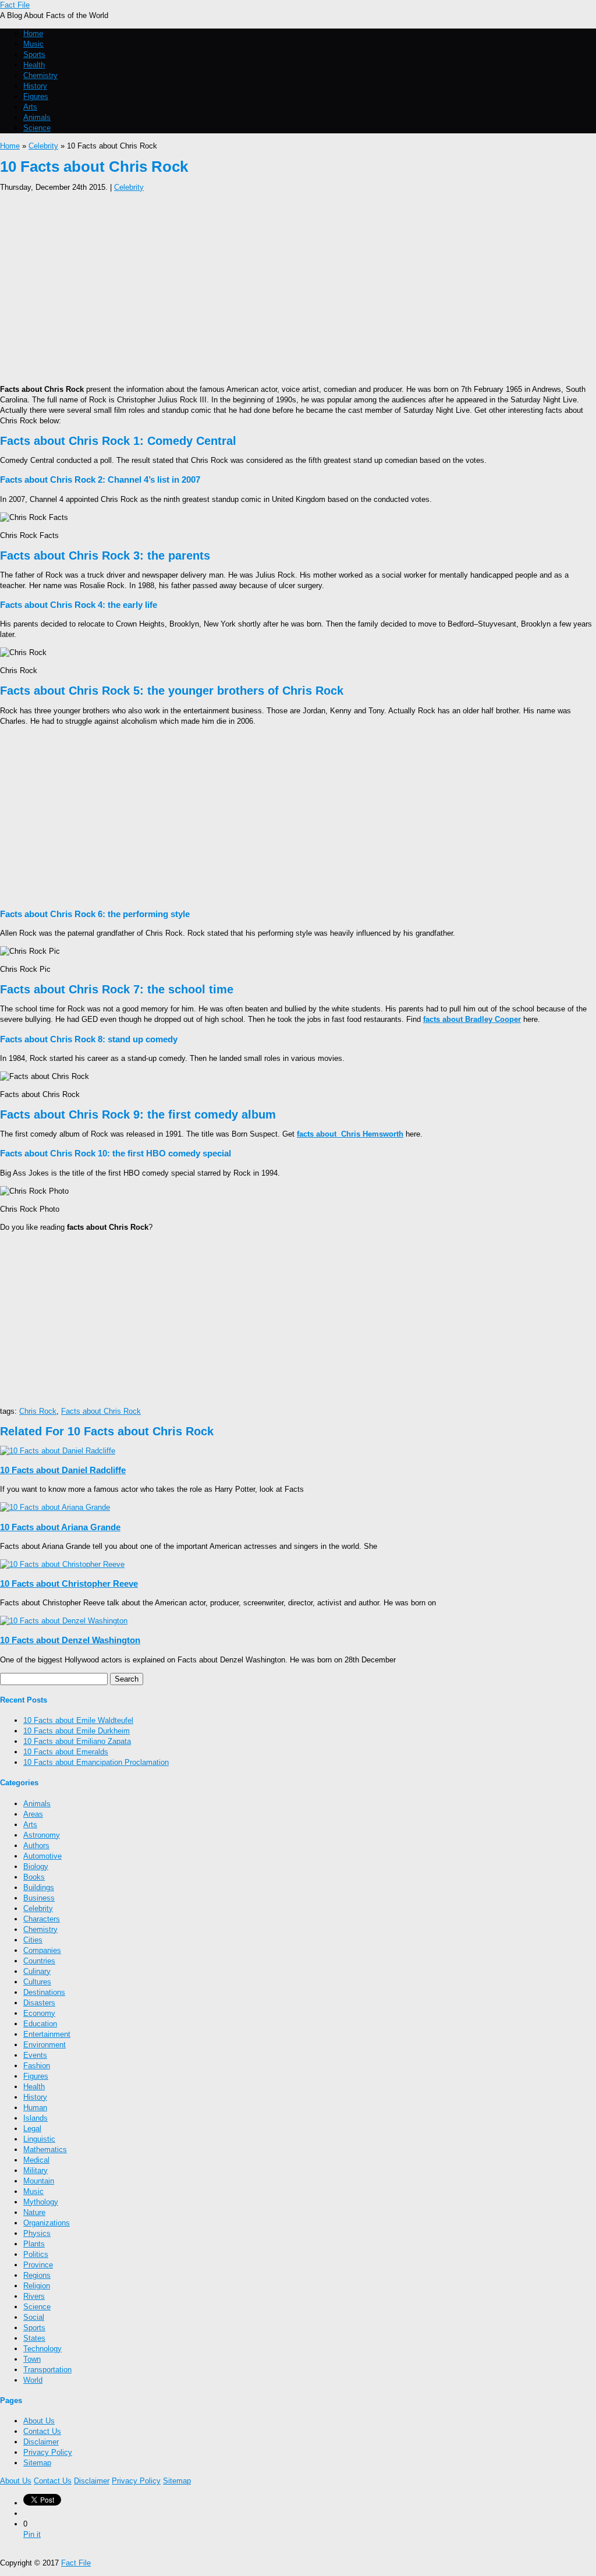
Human (35, 2108)
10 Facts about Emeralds (66, 1752)
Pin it (32, 2534)
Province (38, 2265)
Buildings (39, 1887)
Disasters (39, 2003)
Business (39, 1898)
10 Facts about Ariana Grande (60, 1527)
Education (40, 2024)
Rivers (34, 2296)
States (34, 2338)
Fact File (15, 5)
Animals (37, 117)
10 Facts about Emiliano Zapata (77, 1741)
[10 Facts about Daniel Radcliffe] (58, 1451)
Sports (34, 54)
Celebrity (43, 146)
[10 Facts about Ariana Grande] (55, 1507)
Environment (45, 2045)
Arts (30, 107)
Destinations (44, 1992)
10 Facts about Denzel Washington (70, 1640)
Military (36, 2170)
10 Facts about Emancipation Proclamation (96, 1762)
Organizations (47, 2223)
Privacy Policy (48, 2452)
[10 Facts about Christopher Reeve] (62, 1564)
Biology (36, 1866)
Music (33, 44)
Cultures (37, 1982)
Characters (42, 1919)
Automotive (42, 1856)
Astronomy (42, 1835)
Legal (32, 2129)
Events (35, 2055)
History (35, 86)
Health (34, 65)
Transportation (47, 2370)
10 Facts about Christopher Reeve (69, 1584)
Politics (36, 2254)
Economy (39, 2013)
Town (32, 2359)
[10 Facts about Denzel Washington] (64, 1621)
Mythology (41, 2202)
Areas (33, 1814)
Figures (36, 96)
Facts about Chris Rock (101, 1411)
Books (34, 1877)
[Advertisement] (298, 285)
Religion (37, 2286)
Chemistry (40, 75)
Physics (37, 2233)
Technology (42, 2349)
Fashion (37, 2066)
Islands (36, 2118)
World (33, 2380)
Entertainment (47, 2034)
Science (37, 128)
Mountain (39, 2181)
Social (34, 2317)
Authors (36, 1846)
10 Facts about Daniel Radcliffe (63, 1470)
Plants (34, 2244)
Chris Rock (38, 1411)
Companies (42, 1950)
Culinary (37, 1971)
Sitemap (37, 2463)
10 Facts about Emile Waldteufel (78, 1720)
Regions (37, 2275)
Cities (33, 1940)
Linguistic (39, 2139)
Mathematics (45, 2149)
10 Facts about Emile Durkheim (77, 1731)
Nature (34, 2212)
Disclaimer (41, 2442)
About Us (39, 2421)
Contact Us (42, 2431)
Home (33, 33)
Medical (36, 2160)
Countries (39, 1961)
